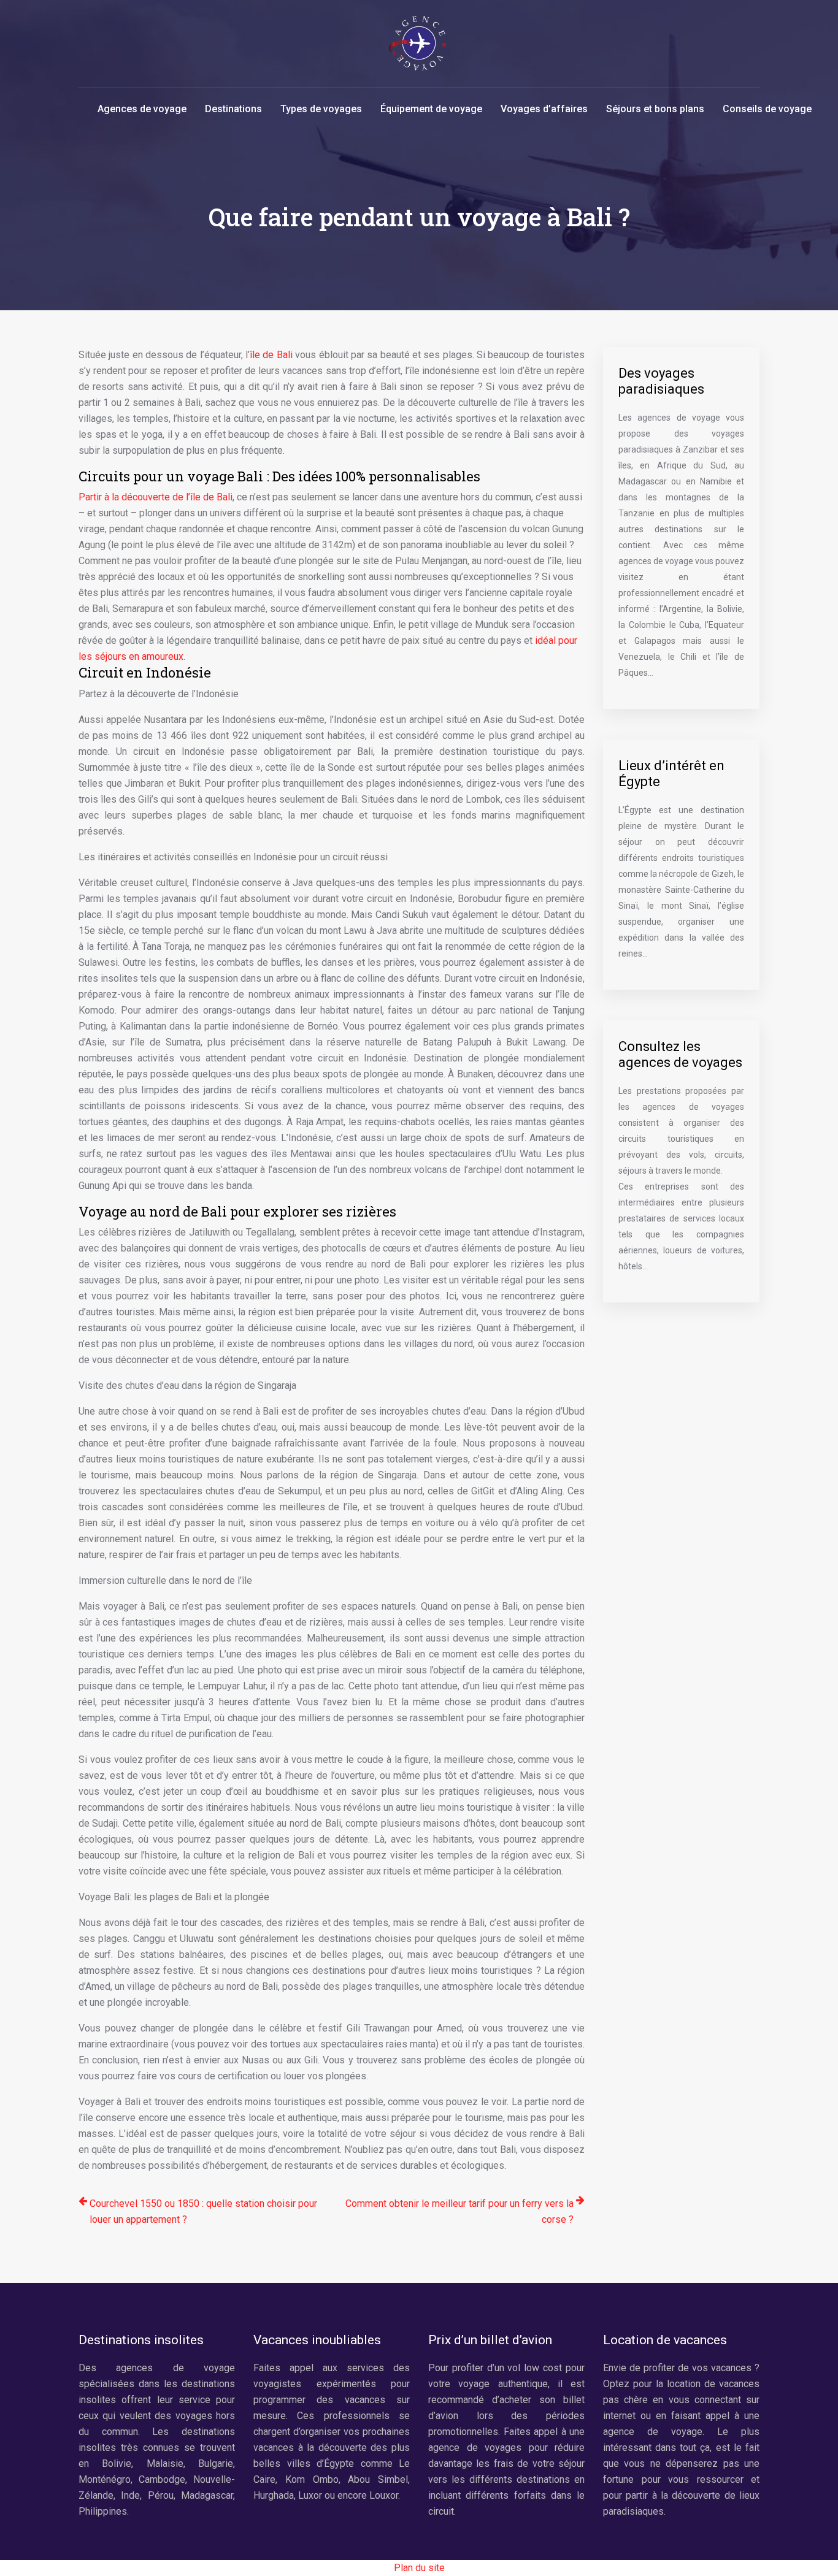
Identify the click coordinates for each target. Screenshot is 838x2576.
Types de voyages (321, 109)
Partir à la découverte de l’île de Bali (156, 497)
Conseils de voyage (767, 109)
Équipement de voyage (431, 109)
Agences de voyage (142, 109)
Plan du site (419, 2568)
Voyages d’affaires (544, 109)
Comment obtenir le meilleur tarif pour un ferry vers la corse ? (459, 2211)
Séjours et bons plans (655, 109)
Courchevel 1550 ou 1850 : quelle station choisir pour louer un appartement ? (203, 2211)
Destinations (233, 109)
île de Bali (271, 355)
